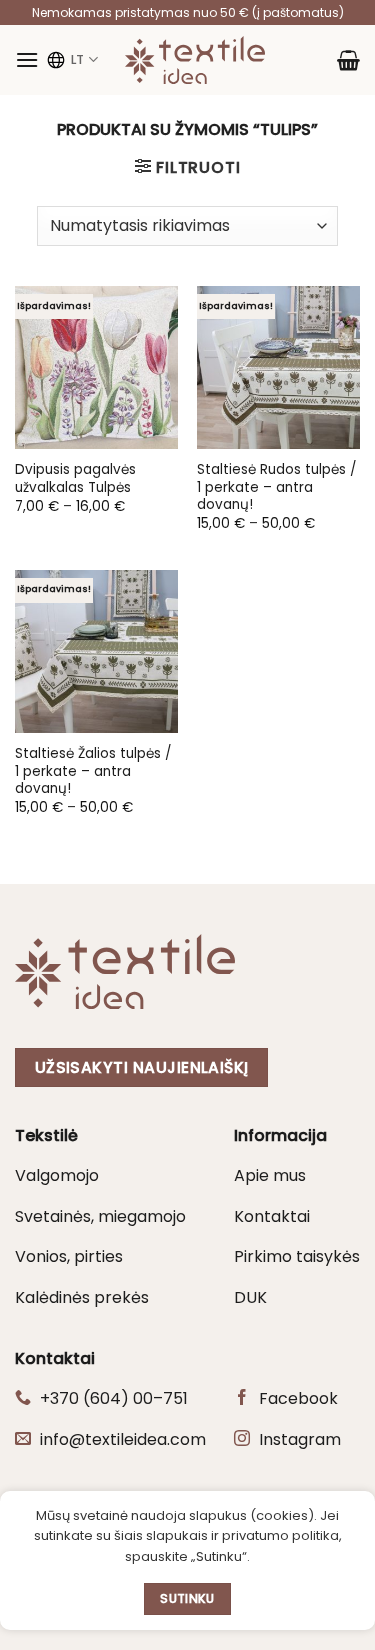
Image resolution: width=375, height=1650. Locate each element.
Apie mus (270, 1175)
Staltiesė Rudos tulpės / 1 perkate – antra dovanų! (276, 487)
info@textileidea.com (123, 1439)
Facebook (298, 1398)
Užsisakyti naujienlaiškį (142, 1067)
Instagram (300, 1439)
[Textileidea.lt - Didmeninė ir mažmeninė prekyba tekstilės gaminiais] (195, 60)
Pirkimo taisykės (297, 1256)
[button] (27, 59)
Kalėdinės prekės (82, 1297)
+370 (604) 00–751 (114, 1398)
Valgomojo (57, 1175)
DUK (250, 1297)
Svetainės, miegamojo (100, 1216)
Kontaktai (272, 1216)
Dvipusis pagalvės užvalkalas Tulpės (75, 478)
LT (77, 59)
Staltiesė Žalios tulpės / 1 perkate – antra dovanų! (93, 771)
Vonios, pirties (69, 1256)
